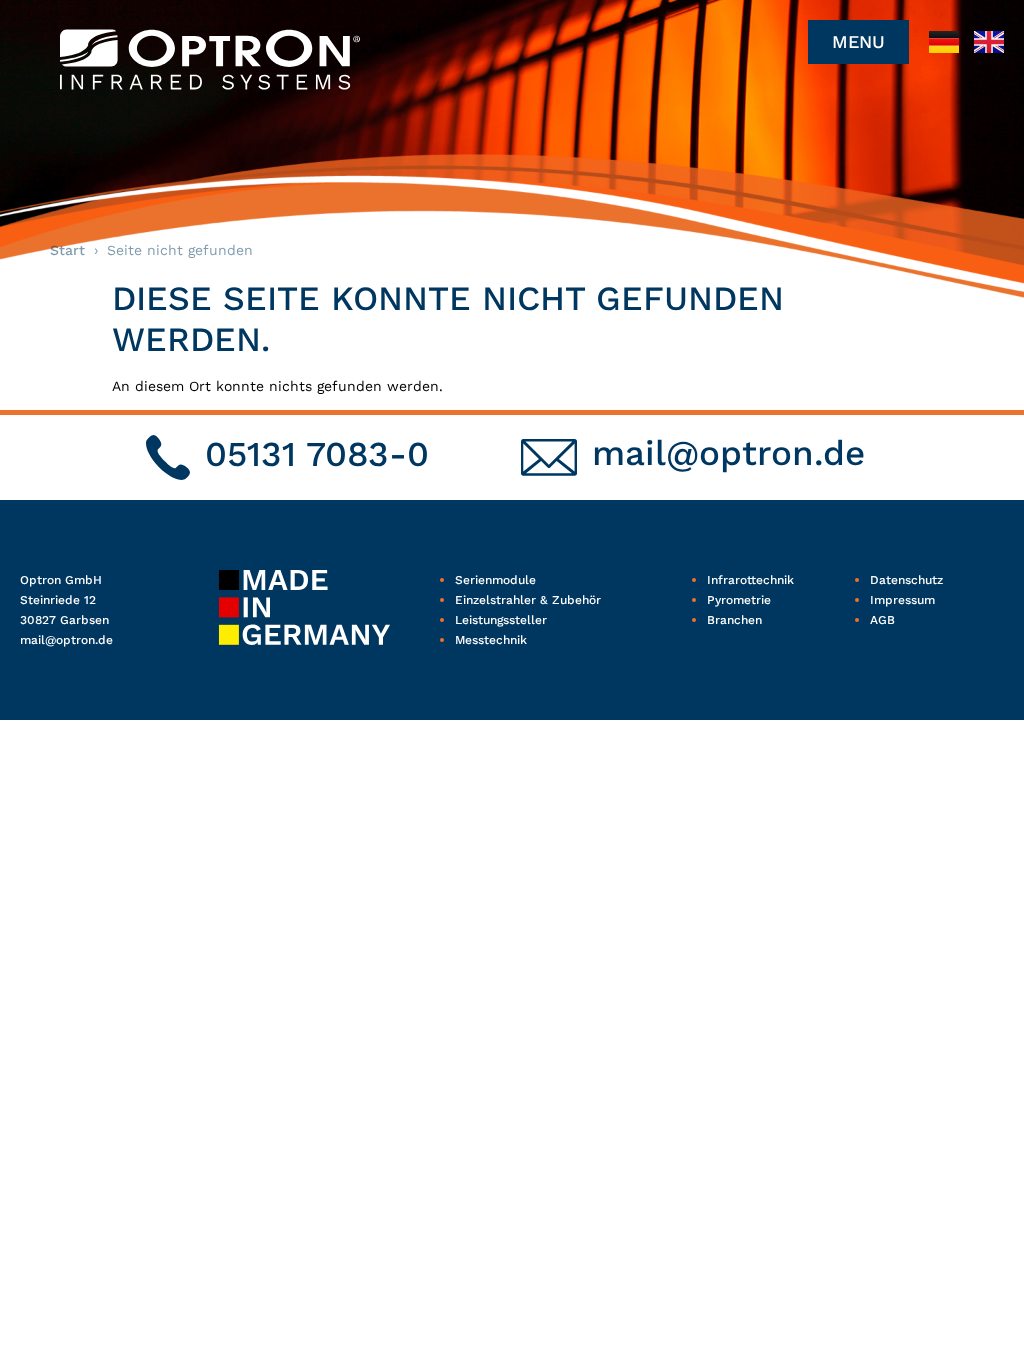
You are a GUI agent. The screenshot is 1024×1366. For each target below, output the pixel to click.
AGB (882, 620)
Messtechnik (491, 640)
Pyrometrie (739, 600)
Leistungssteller (501, 620)
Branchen (734, 620)
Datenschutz (906, 580)
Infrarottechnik (750, 580)
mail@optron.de (728, 453)
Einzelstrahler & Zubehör (528, 600)
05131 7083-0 (317, 454)
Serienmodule (495, 580)
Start (67, 250)
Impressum (902, 600)
